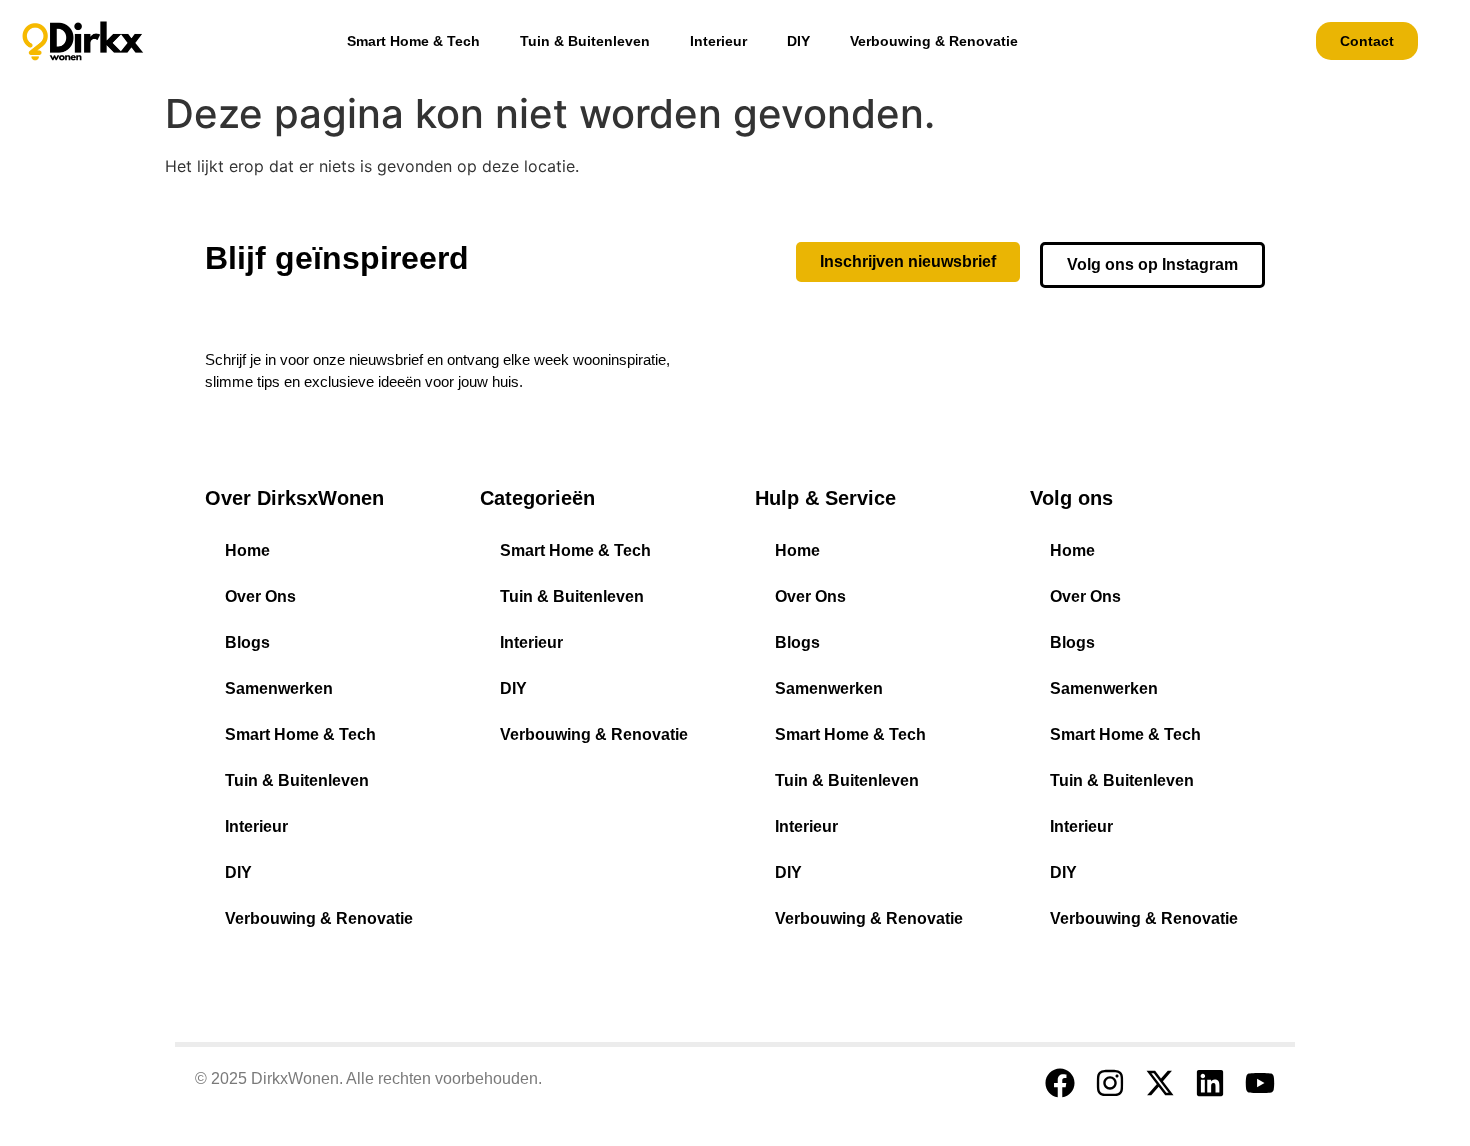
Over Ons (260, 596)
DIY (798, 41)
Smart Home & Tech (413, 41)
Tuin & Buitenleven (585, 41)
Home (247, 550)
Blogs (247, 642)
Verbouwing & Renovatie (934, 41)
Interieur (718, 41)
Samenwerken (279, 688)
